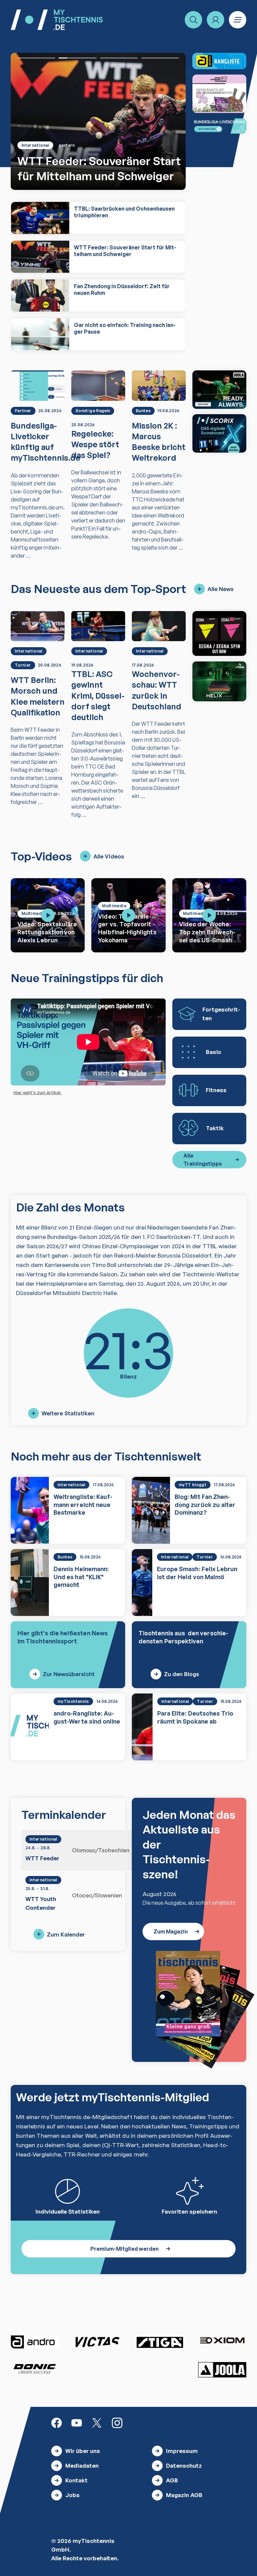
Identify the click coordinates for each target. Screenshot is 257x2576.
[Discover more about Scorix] (219, 433)
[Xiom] (222, 2341)
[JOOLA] (222, 2370)
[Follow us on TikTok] (137, 2422)
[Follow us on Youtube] (77, 2422)
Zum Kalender (66, 1934)
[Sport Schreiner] (219, 94)
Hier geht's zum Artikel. (37, 1092)
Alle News (221, 589)
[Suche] (193, 20)
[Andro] (35, 2342)
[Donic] (35, 2369)
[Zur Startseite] (57, 20)
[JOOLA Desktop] (219, 390)
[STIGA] (219, 681)
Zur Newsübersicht (69, 1674)
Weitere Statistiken (68, 1413)
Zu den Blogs (182, 1674)
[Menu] (238, 20)
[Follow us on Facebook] (57, 2422)
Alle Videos (109, 856)
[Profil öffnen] (216, 20)
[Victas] (97, 2342)
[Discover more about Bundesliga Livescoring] (219, 126)
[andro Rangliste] (219, 61)
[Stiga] (160, 2342)
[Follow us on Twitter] (97, 2422)
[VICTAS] (219, 633)
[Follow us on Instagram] (117, 2422)
